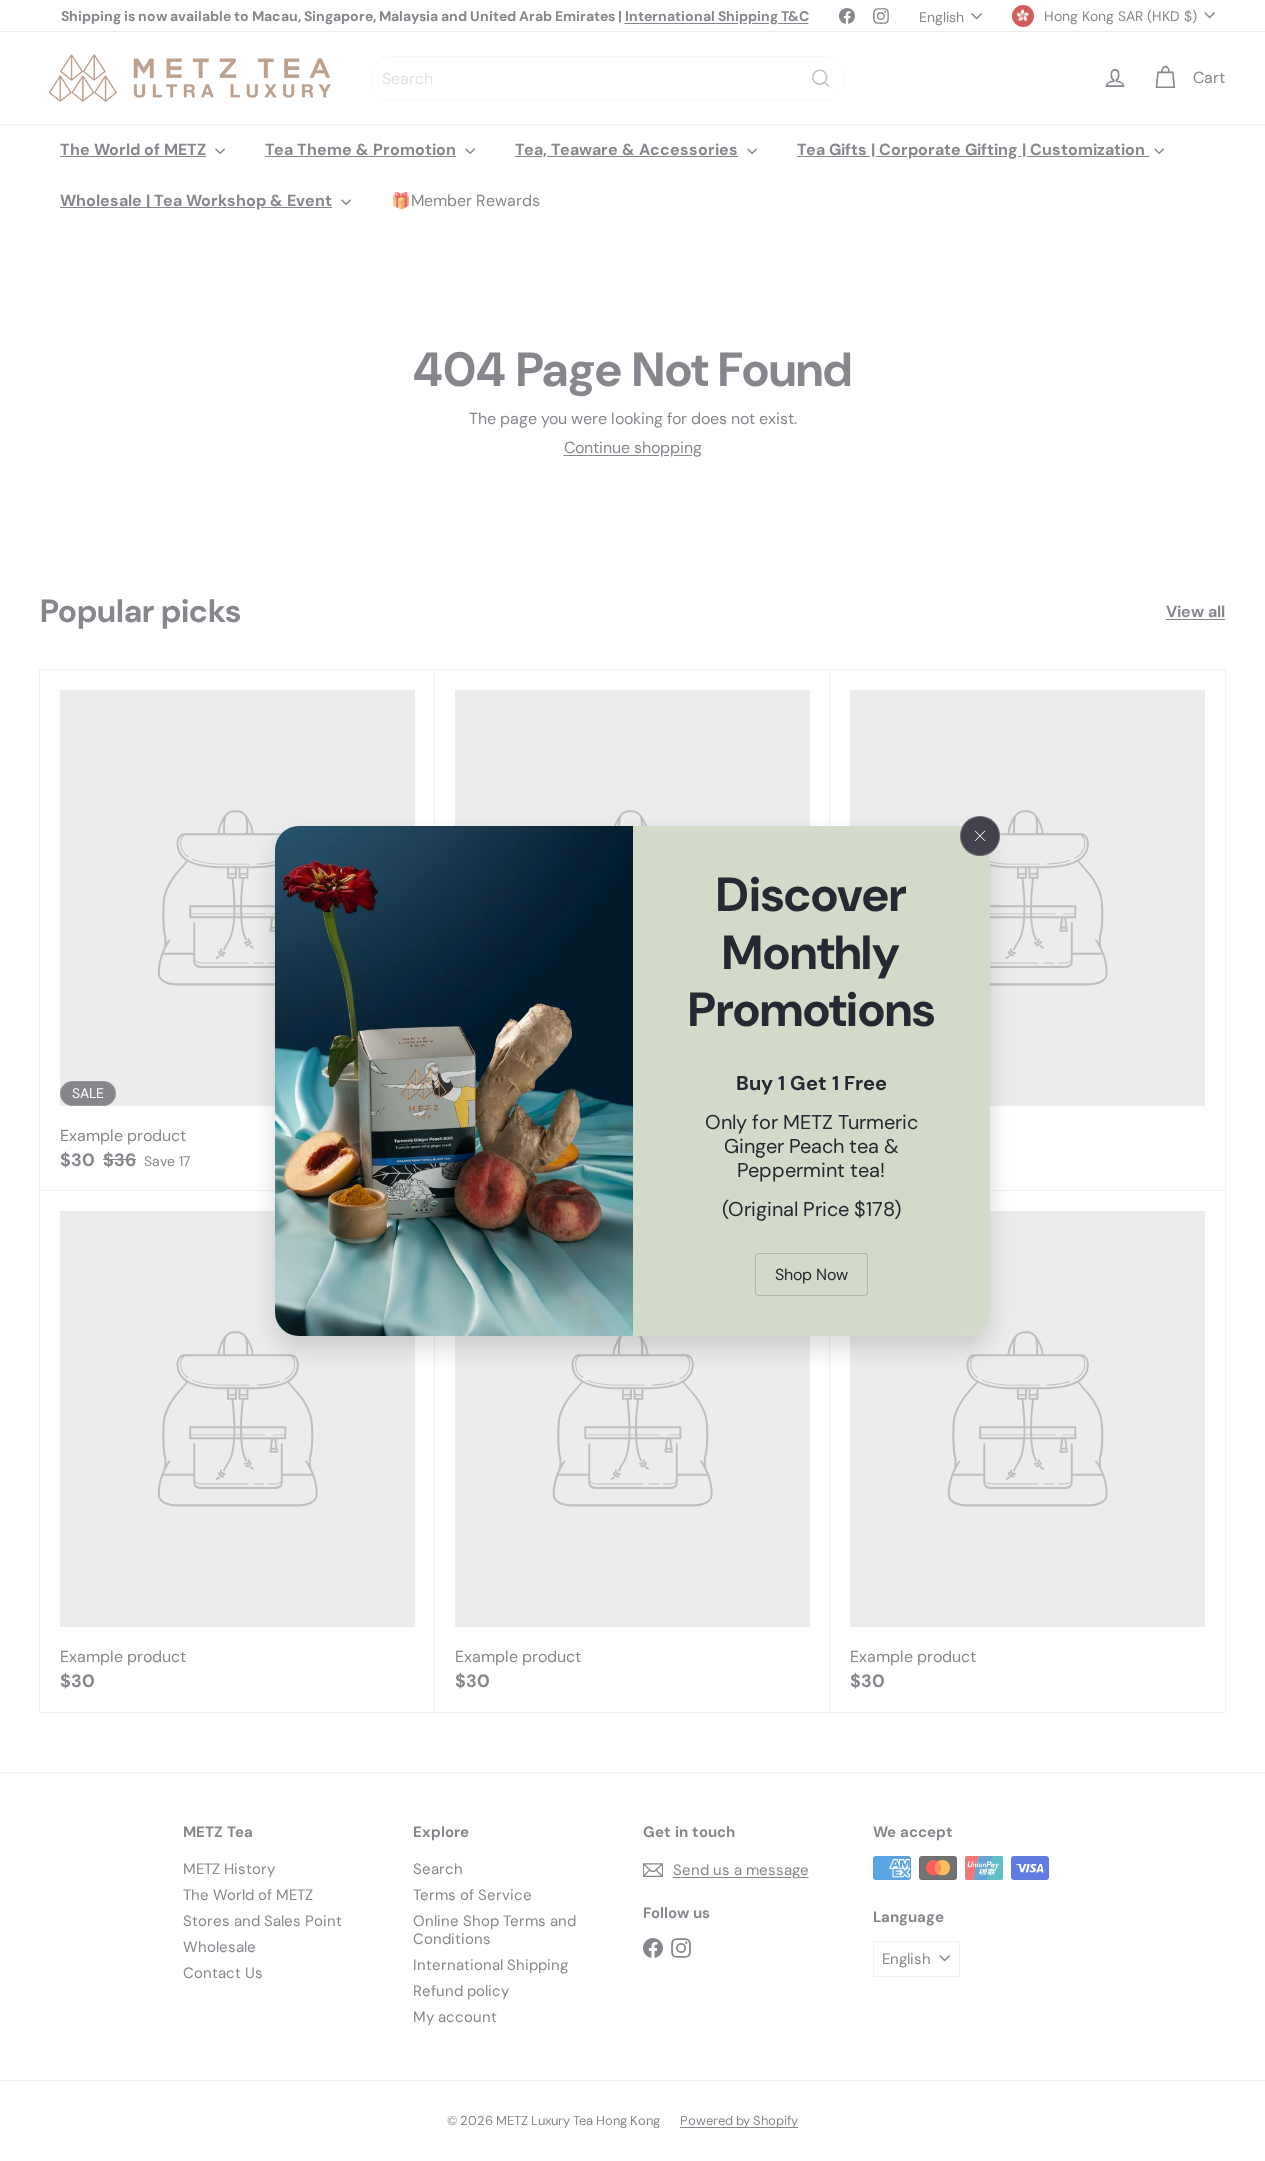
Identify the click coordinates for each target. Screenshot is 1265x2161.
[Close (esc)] (980, 836)
